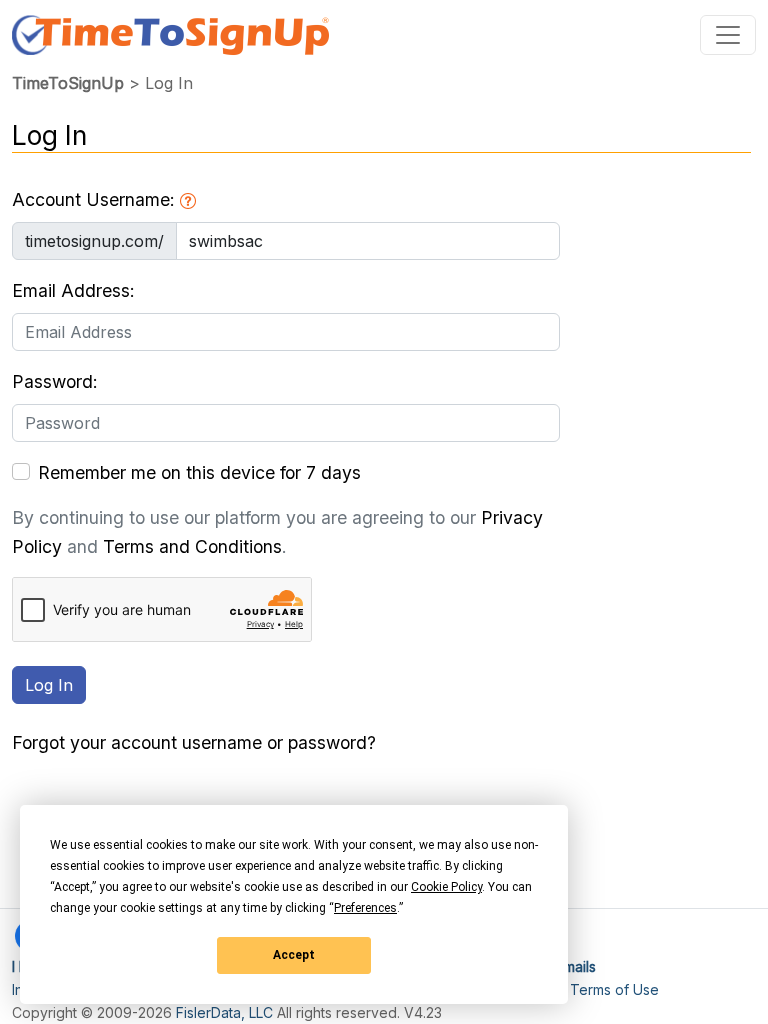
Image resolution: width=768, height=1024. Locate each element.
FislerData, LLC (224, 1012)
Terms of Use (614, 989)
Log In (49, 685)
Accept (294, 955)
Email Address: (73, 290)
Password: (55, 381)
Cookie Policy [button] (446, 887)
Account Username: (96, 199)
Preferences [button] (365, 908)
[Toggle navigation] (728, 35)
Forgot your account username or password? (194, 742)
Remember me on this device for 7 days (199, 472)
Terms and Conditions (192, 546)
